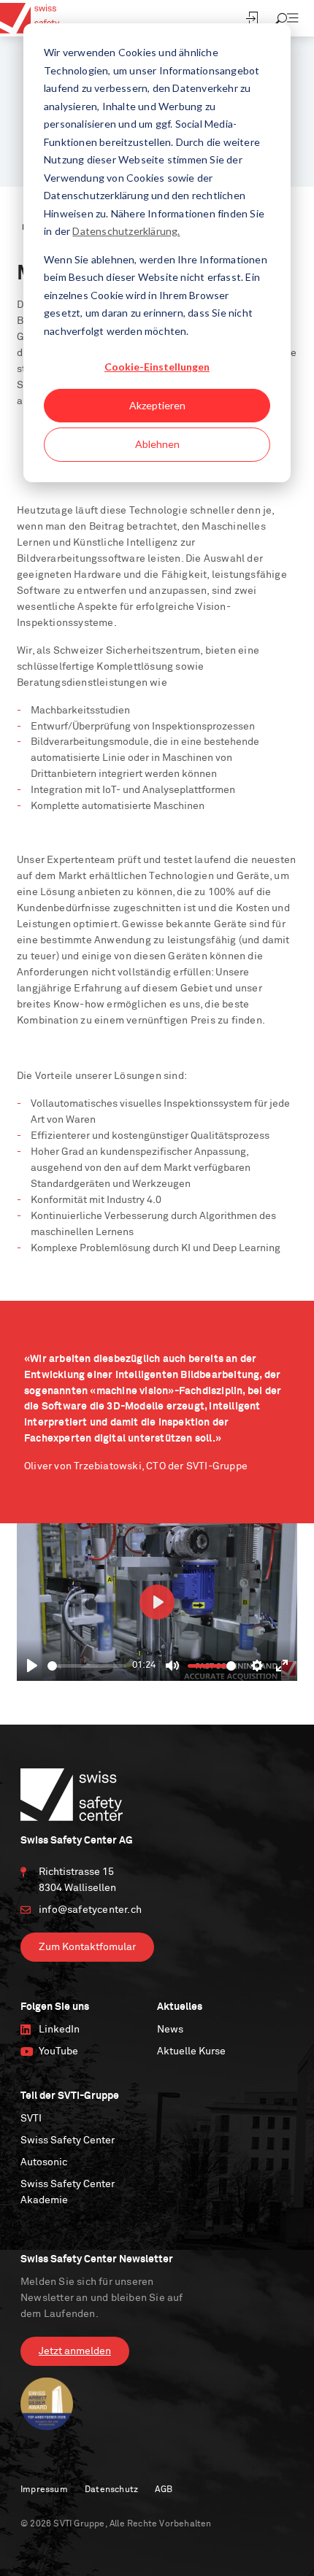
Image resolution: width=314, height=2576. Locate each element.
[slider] (87, 1666)
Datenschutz (111, 2490)
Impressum (44, 2490)
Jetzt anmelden (75, 2351)
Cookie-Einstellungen (157, 367)
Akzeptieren (157, 405)
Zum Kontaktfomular (87, 1947)
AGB (164, 2490)
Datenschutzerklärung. (126, 231)
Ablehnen (157, 444)
